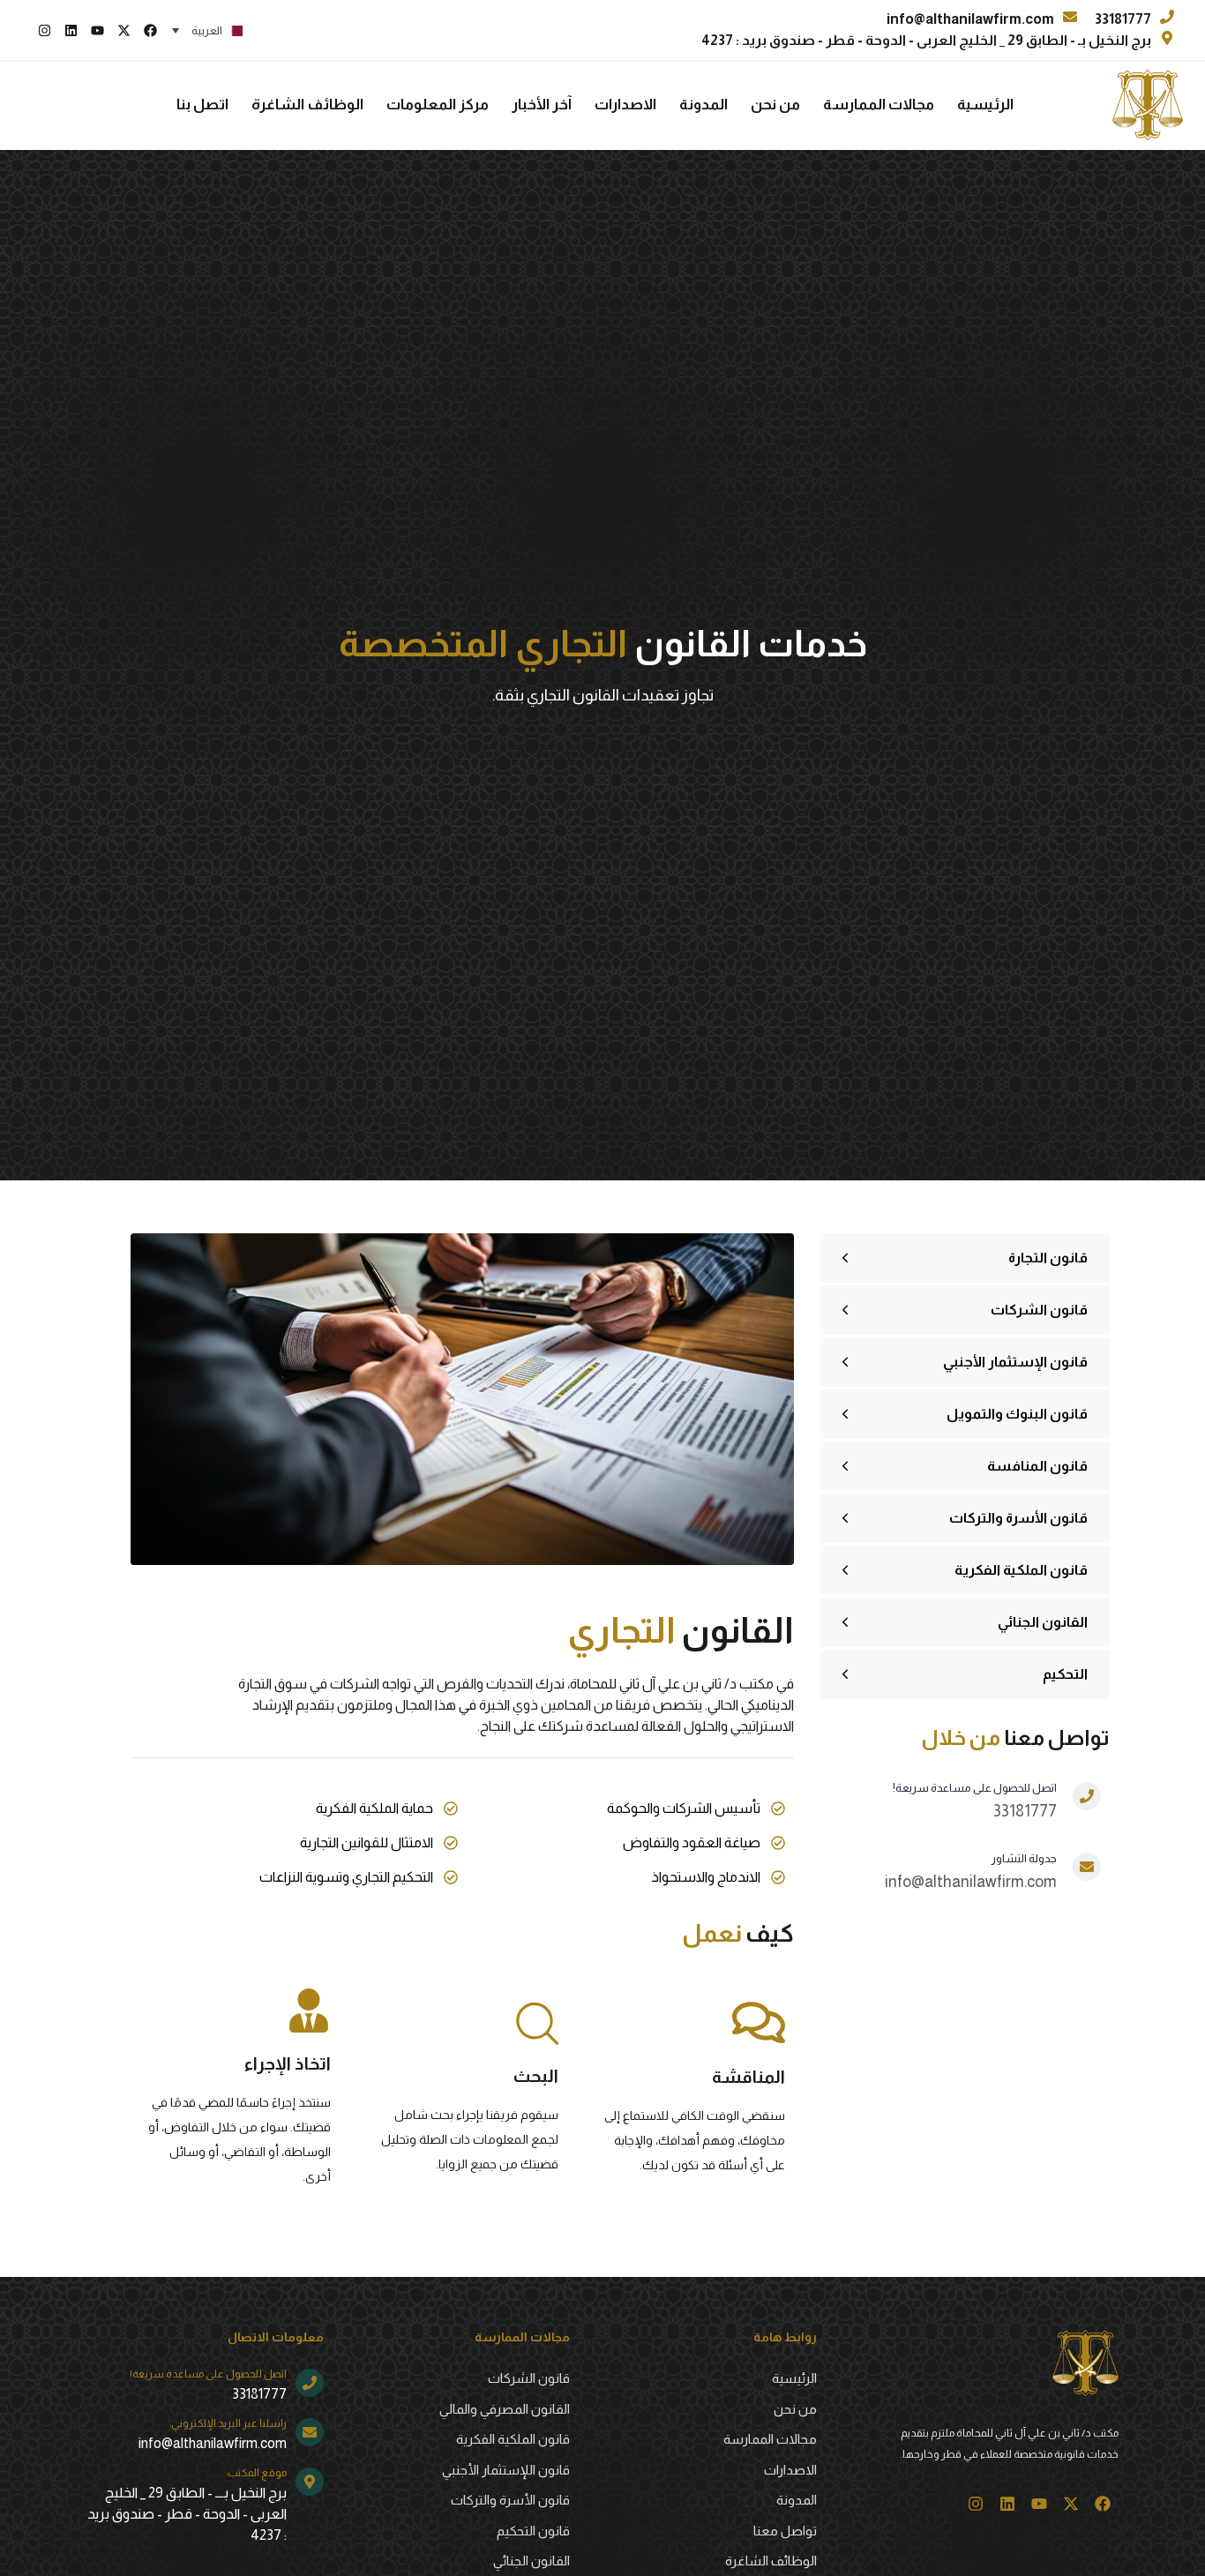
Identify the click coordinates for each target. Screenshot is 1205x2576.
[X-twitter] (123, 30)
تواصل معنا (785, 2531)
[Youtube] (97, 30)
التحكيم (1065, 1674)
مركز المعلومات (438, 105)
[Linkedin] (71, 30)
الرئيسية (985, 105)
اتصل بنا (202, 105)
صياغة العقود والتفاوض (692, 1842)
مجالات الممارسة (879, 105)
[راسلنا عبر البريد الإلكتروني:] (205, 2436)
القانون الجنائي (1043, 1622)
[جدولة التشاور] (993, 1879)
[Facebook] (150, 30)
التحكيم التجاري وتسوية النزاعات (346, 1877)
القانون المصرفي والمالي (505, 2409)
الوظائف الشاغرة (307, 105)
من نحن (775, 105)
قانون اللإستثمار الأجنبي (506, 2470)
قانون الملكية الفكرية (1021, 1570)
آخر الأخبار (542, 105)
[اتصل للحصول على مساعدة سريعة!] (997, 1808)
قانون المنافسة (1037, 1466)
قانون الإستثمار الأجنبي (1015, 1362)
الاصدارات (625, 105)
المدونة (704, 105)
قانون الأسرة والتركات (1018, 1518)
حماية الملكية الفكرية (374, 1808)
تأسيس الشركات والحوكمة (684, 1808)
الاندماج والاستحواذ (706, 1877)
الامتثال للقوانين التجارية (367, 1842)
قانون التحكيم (533, 2531)
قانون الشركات (1039, 1310)
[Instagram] (44, 30)
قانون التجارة (1048, 1258)
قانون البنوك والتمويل (1017, 1414)
